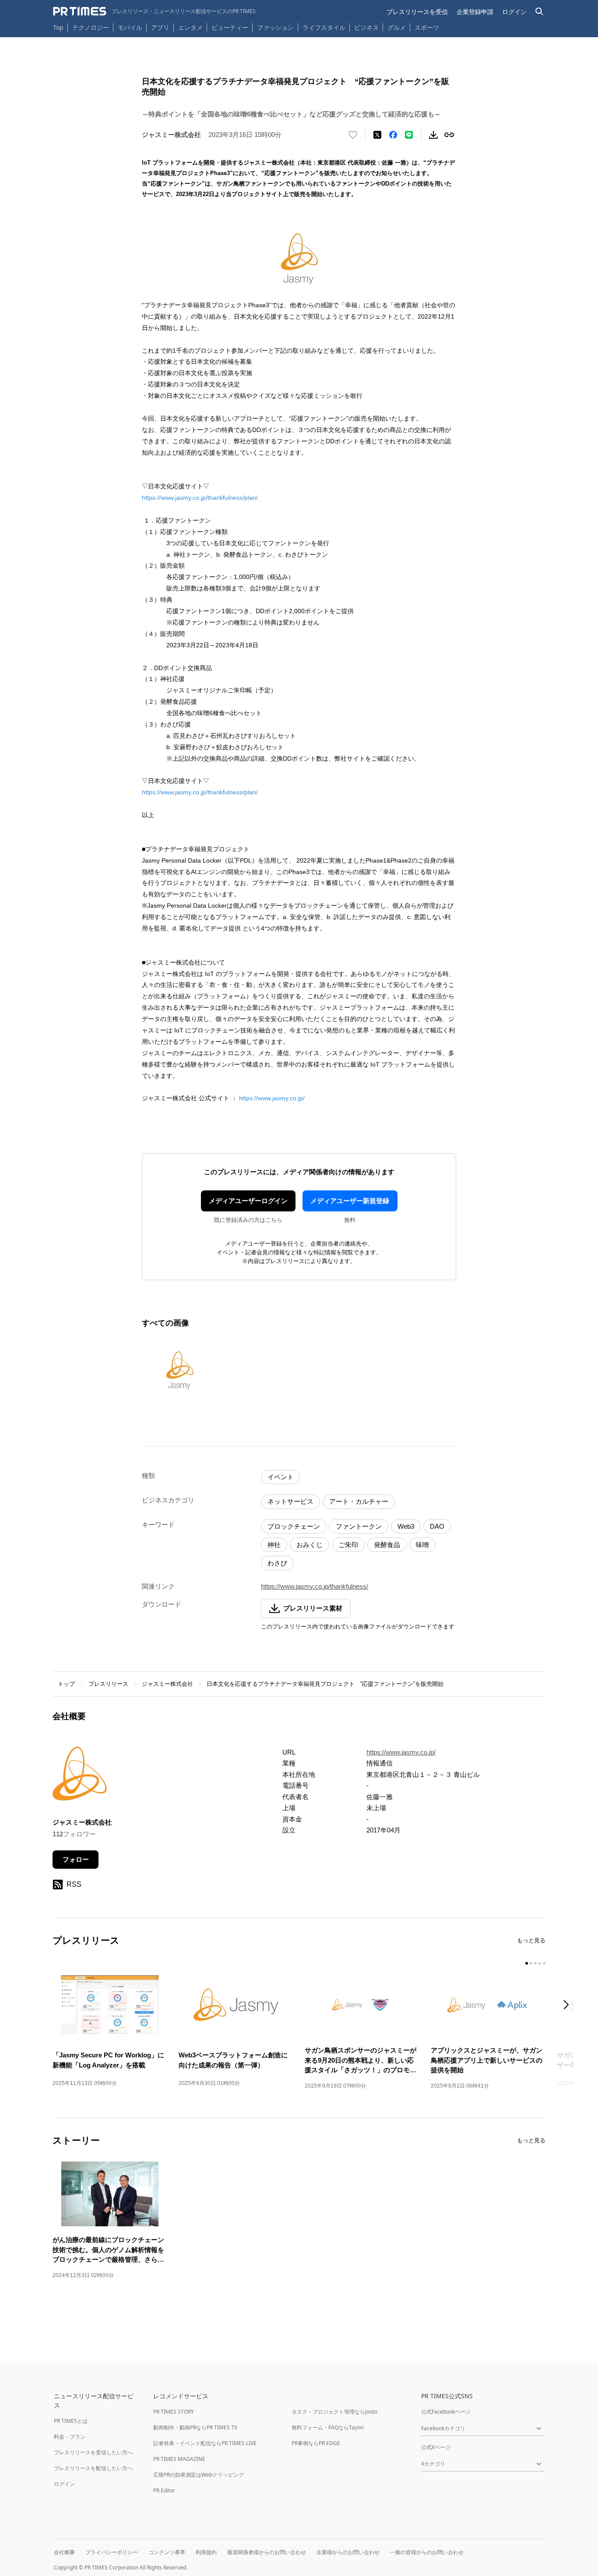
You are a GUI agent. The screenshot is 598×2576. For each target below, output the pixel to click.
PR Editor (164, 2490)
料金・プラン (70, 2437)
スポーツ (427, 27)
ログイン (514, 12)
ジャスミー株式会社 (167, 1684)
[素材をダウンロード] (433, 135)
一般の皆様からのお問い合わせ (427, 2552)
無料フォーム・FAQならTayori (328, 2427)
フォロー (76, 1859)
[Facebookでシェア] (393, 135)
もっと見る (531, 1940)
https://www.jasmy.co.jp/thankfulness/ (315, 1586)
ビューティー (230, 27)
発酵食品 (387, 1545)
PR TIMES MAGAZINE (179, 2459)
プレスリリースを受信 (417, 12)
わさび (277, 1563)
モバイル (130, 27)
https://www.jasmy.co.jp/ (272, 1098)
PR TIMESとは (71, 2421)
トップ (66, 1684)
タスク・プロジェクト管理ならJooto (334, 2412)
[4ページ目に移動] (540, 1963)
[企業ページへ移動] (80, 1776)
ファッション (275, 27)
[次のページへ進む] (569, 2006)
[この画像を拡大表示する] (179, 1370)
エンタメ (190, 27)
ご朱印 (348, 1545)
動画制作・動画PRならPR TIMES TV (195, 2427)
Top (58, 27)
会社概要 (64, 2552)
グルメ (397, 27)
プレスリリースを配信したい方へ (93, 2468)
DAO (437, 1526)
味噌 (422, 1545)
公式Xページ (436, 2447)
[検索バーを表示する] (540, 12)
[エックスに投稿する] (377, 135)
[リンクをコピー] (449, 135)
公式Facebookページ (446, 2412)
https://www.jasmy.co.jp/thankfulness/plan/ (200, 498)
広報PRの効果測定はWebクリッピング (199, 2475)
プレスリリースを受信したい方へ (93, 2452)
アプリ (160, 27)
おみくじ (310, 1545)
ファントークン (359, 1526)
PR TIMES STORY (174, 2412)
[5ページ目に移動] (544, 1963)
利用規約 (206, 2552)
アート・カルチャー (359, 1501)
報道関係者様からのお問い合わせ (267, 2552)
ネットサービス (290, 1501)
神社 (274, 1545)
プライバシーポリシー (112, 2552)
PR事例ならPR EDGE (316, 2443)
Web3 (406, 1526)
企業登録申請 (475, 12)
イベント (281, 1477)
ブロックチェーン (294, 1526)
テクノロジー (91, 27)
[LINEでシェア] (409, 135)
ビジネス (366, 27)
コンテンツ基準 (167, 2552)
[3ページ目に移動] (535, 1963)
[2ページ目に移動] (531, 1963)
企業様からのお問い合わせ (348, 2552)
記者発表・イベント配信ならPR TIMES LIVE (205, 2443)
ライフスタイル (324, 27)
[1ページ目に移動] (527, 1963)
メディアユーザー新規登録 (350, 1201)
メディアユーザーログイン (248, 1201)
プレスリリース (108, 1684)
